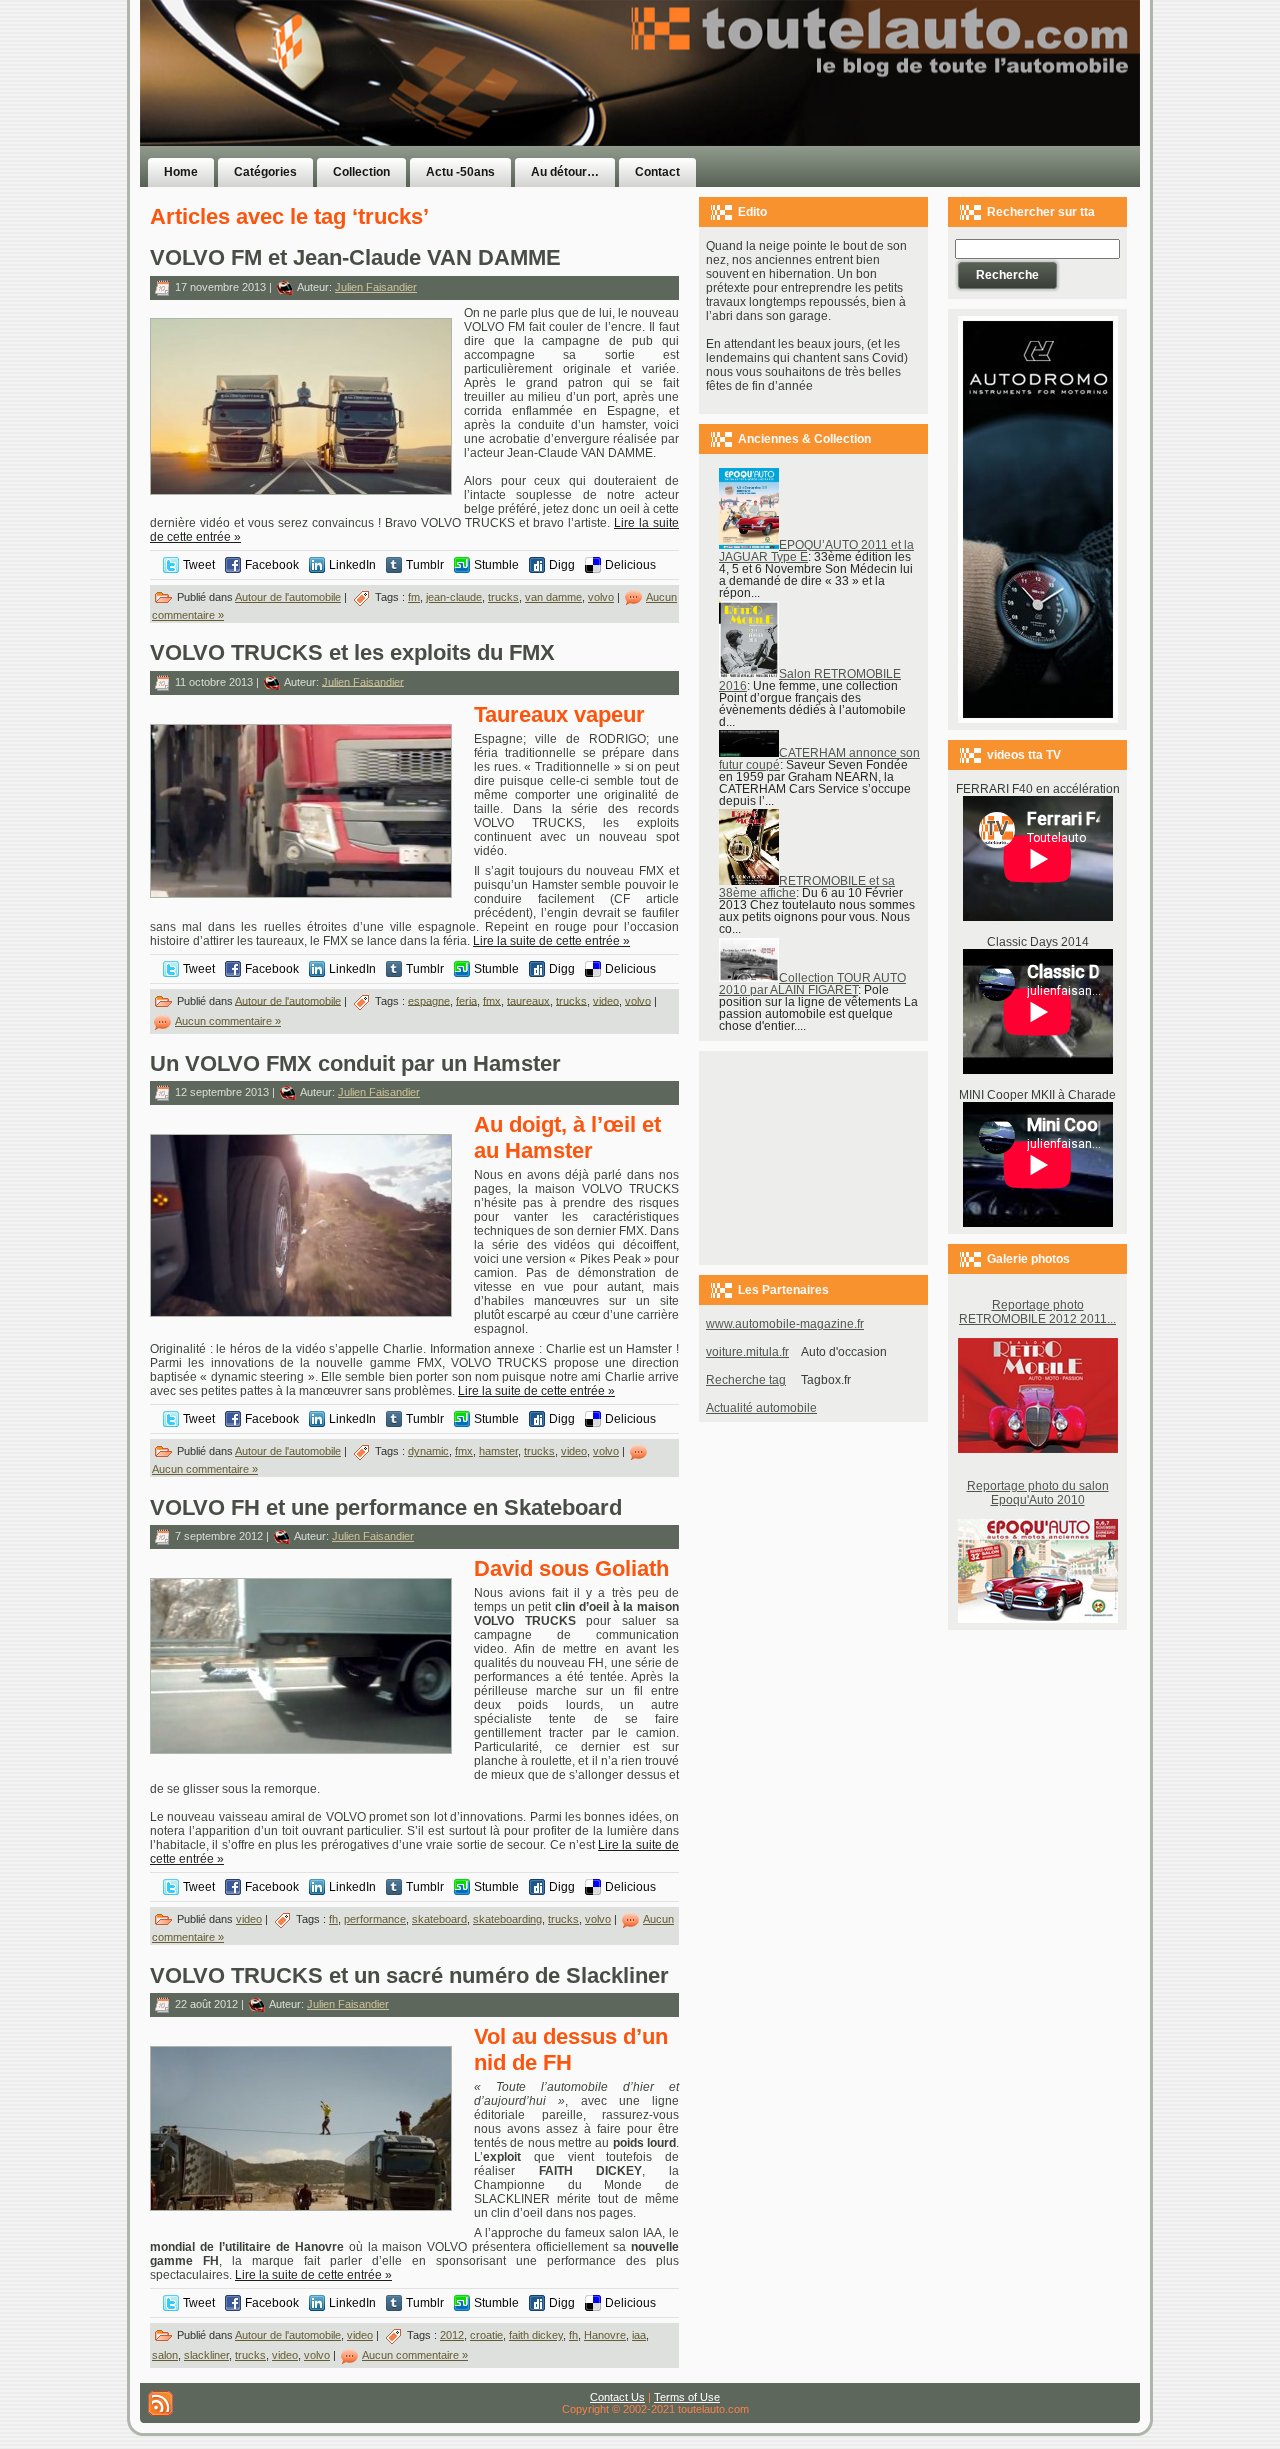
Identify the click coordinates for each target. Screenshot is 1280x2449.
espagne (429, 1000)
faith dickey (536, 2335)
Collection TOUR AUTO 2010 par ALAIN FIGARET (812, 984)
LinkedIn (352, 565)
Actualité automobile (761, 1408)
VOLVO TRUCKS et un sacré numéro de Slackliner (409, 1975)
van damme (553, 597)
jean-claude (454, 597)
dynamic (428, 1451)
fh (333, 1919)
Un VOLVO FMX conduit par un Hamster (355, 1063)
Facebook (272, 565)
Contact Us (617, 2397)
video (606, 1000)
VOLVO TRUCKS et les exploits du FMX (352, 652)
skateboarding (507, 1919)
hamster (498, 1451)
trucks (503, 597)
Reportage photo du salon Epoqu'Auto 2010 (1038, 1493)
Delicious (630, 565)
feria (466, 1000)
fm (414, 597)
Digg (562, 565)
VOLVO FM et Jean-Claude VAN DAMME (355, 257)
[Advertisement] (892, 113)
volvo (601, 597)
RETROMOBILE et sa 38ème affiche (807, 887)
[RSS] (160, 2403)
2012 (452, 2335)
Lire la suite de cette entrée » (551, 941)
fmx (492, 1000)
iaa (639, 2335)
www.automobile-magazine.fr (785, 1324)
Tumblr (425, 565)
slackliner (206, 2355)
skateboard (439, 1919)
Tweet (199, 565)
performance (375, 1919)
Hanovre (605, 2335)
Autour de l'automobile (288, 597)
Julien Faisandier (376, 287)
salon (165, 2355)
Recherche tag (746, 1380)
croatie (486, 2335)
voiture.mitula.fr (747, 1352)
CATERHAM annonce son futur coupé (819, 759)
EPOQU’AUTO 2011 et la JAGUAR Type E (816, 551)
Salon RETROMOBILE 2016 (810, 680)
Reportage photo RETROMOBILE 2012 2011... (1037, 1312)
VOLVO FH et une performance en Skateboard (386, 1507)
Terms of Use (687, 2397)
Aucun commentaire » (228, 1021)
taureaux (528, 1000)
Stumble (496, 565)
